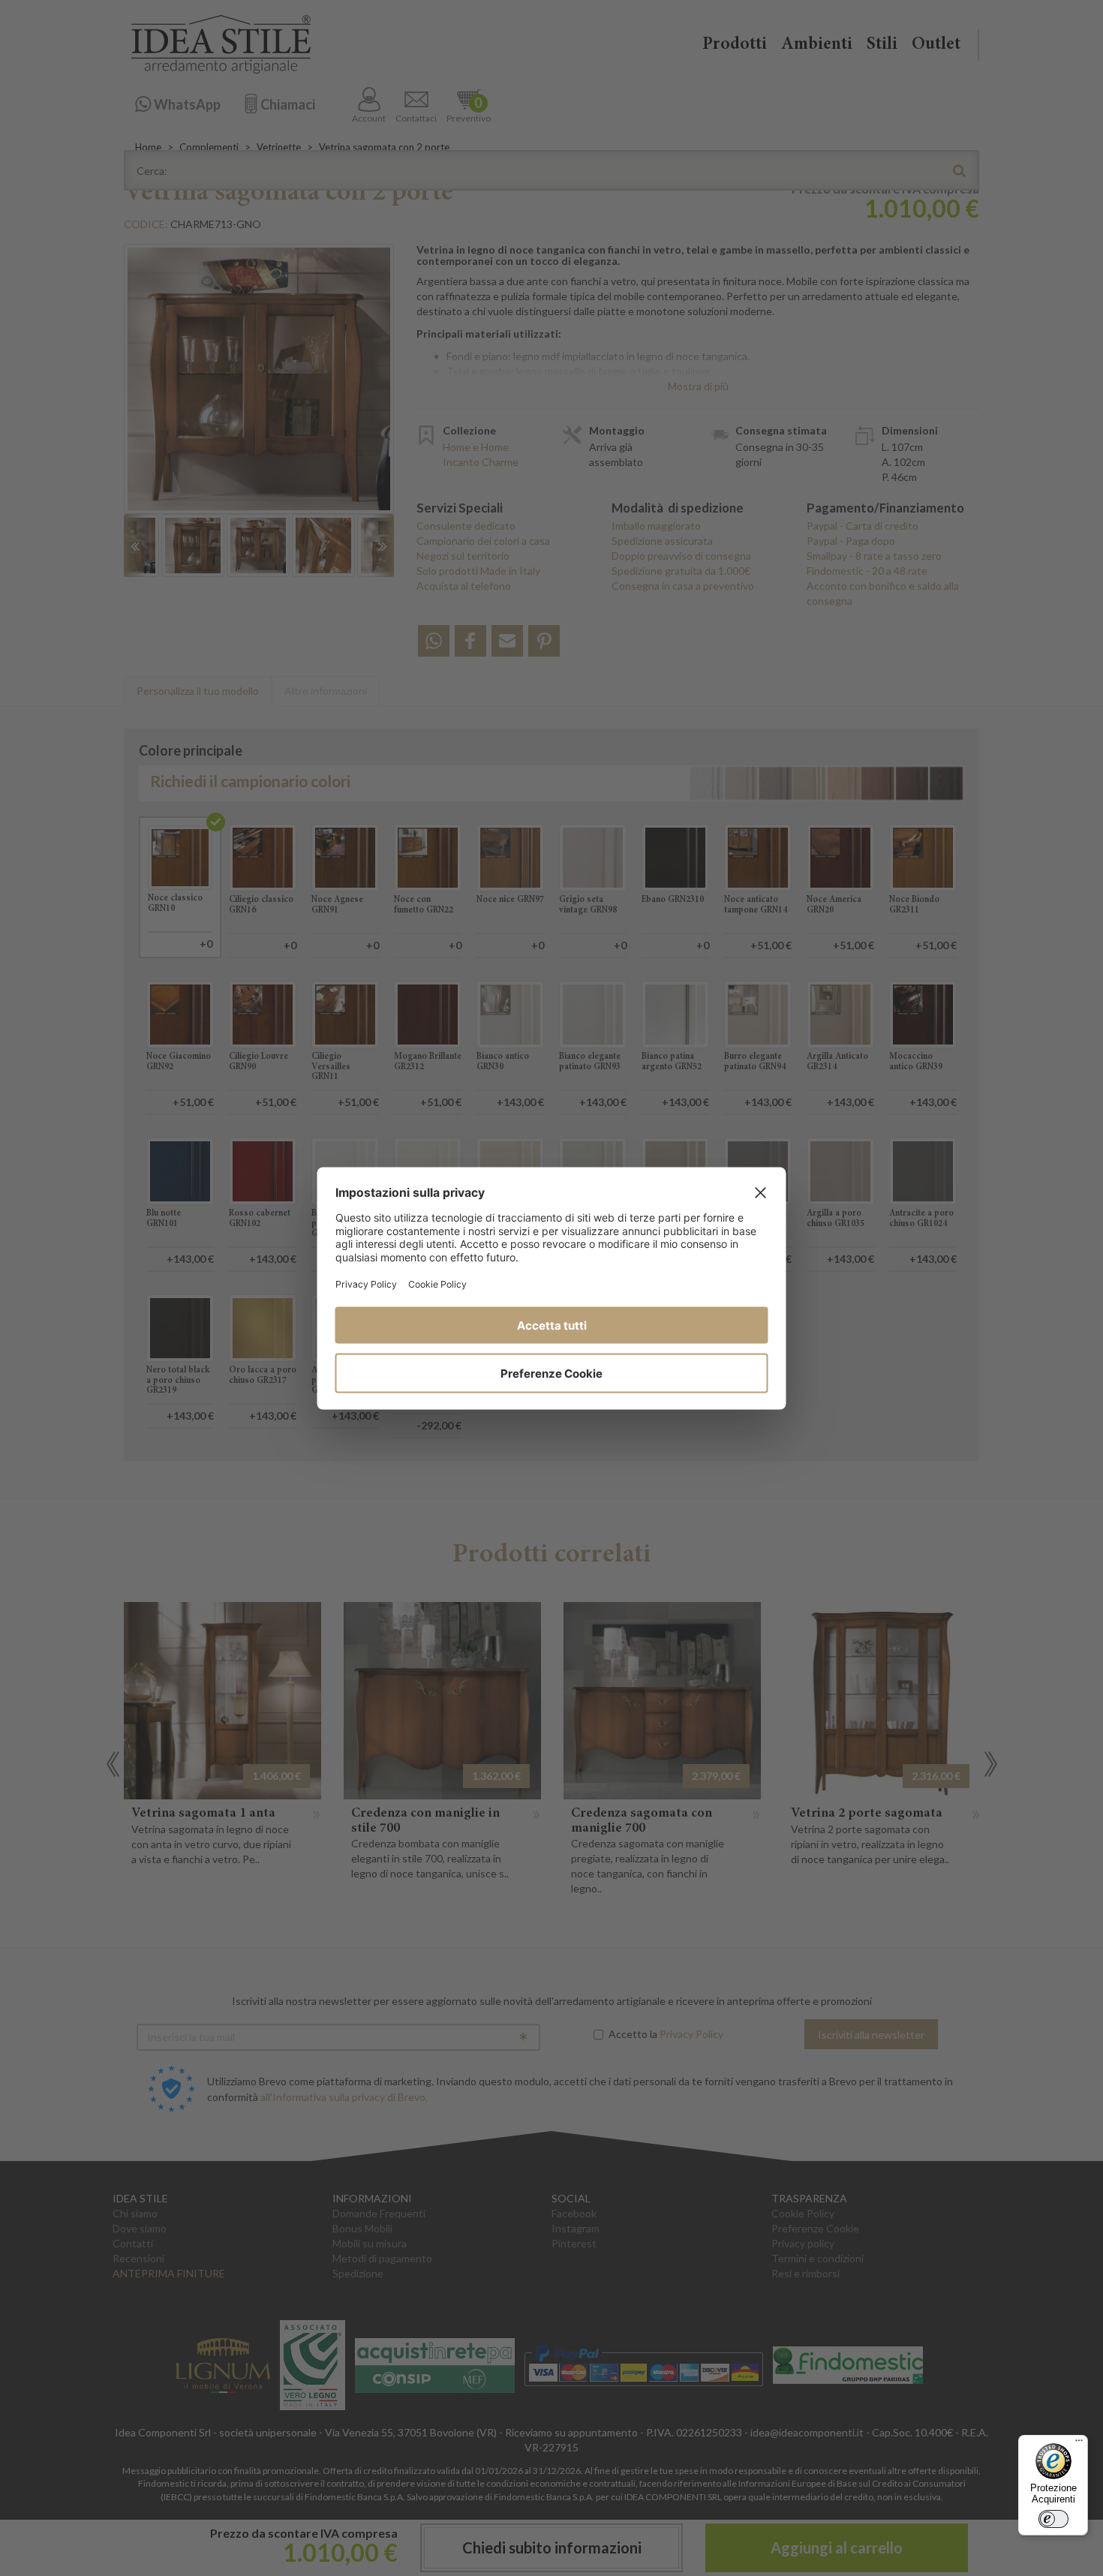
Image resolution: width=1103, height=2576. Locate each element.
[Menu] (1079, 2444)
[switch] (1053, 2519)
